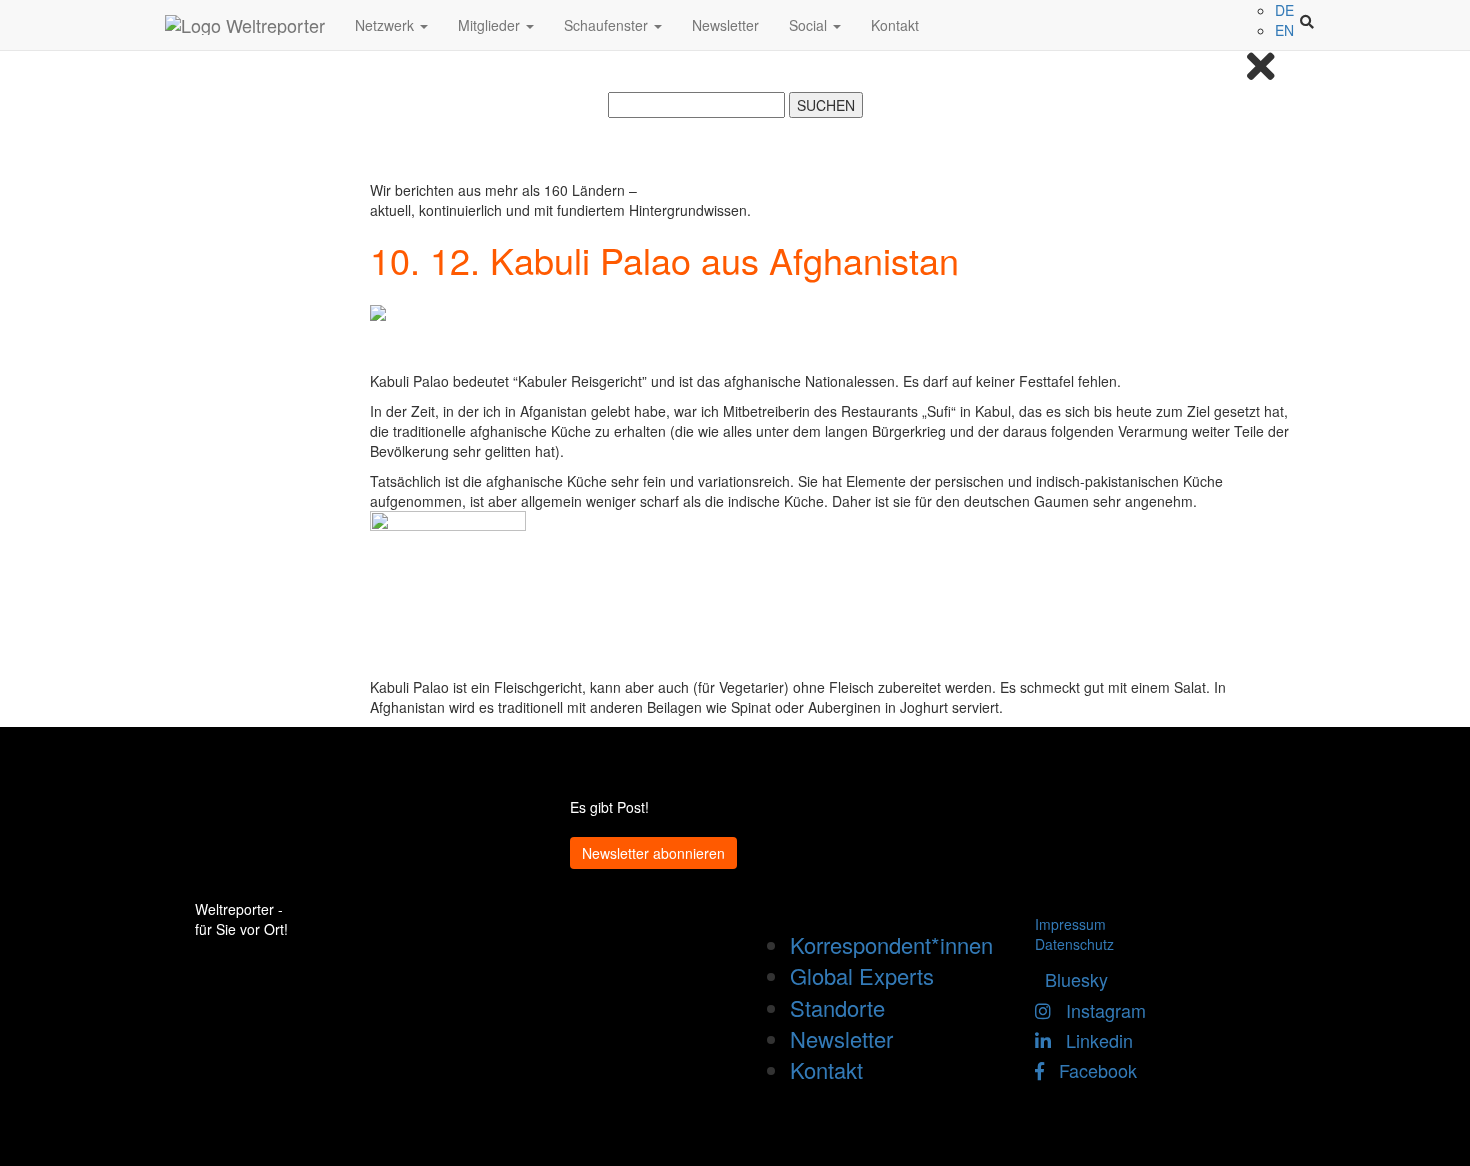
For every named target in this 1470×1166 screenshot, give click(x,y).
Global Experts (862, 975)
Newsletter (725, 25)
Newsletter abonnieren (653, 853)
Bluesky (1071, 979)
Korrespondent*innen (891, 944)
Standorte (837, 1007)
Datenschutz (1074, 944)
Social (810, 25)
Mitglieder (491, 25)
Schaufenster (608, 25)
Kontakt (895, 25)
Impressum (1070, 924)
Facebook (1090, 1070)
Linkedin (1092, 1040)
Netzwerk (386, 25)
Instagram (1098, 1010)
